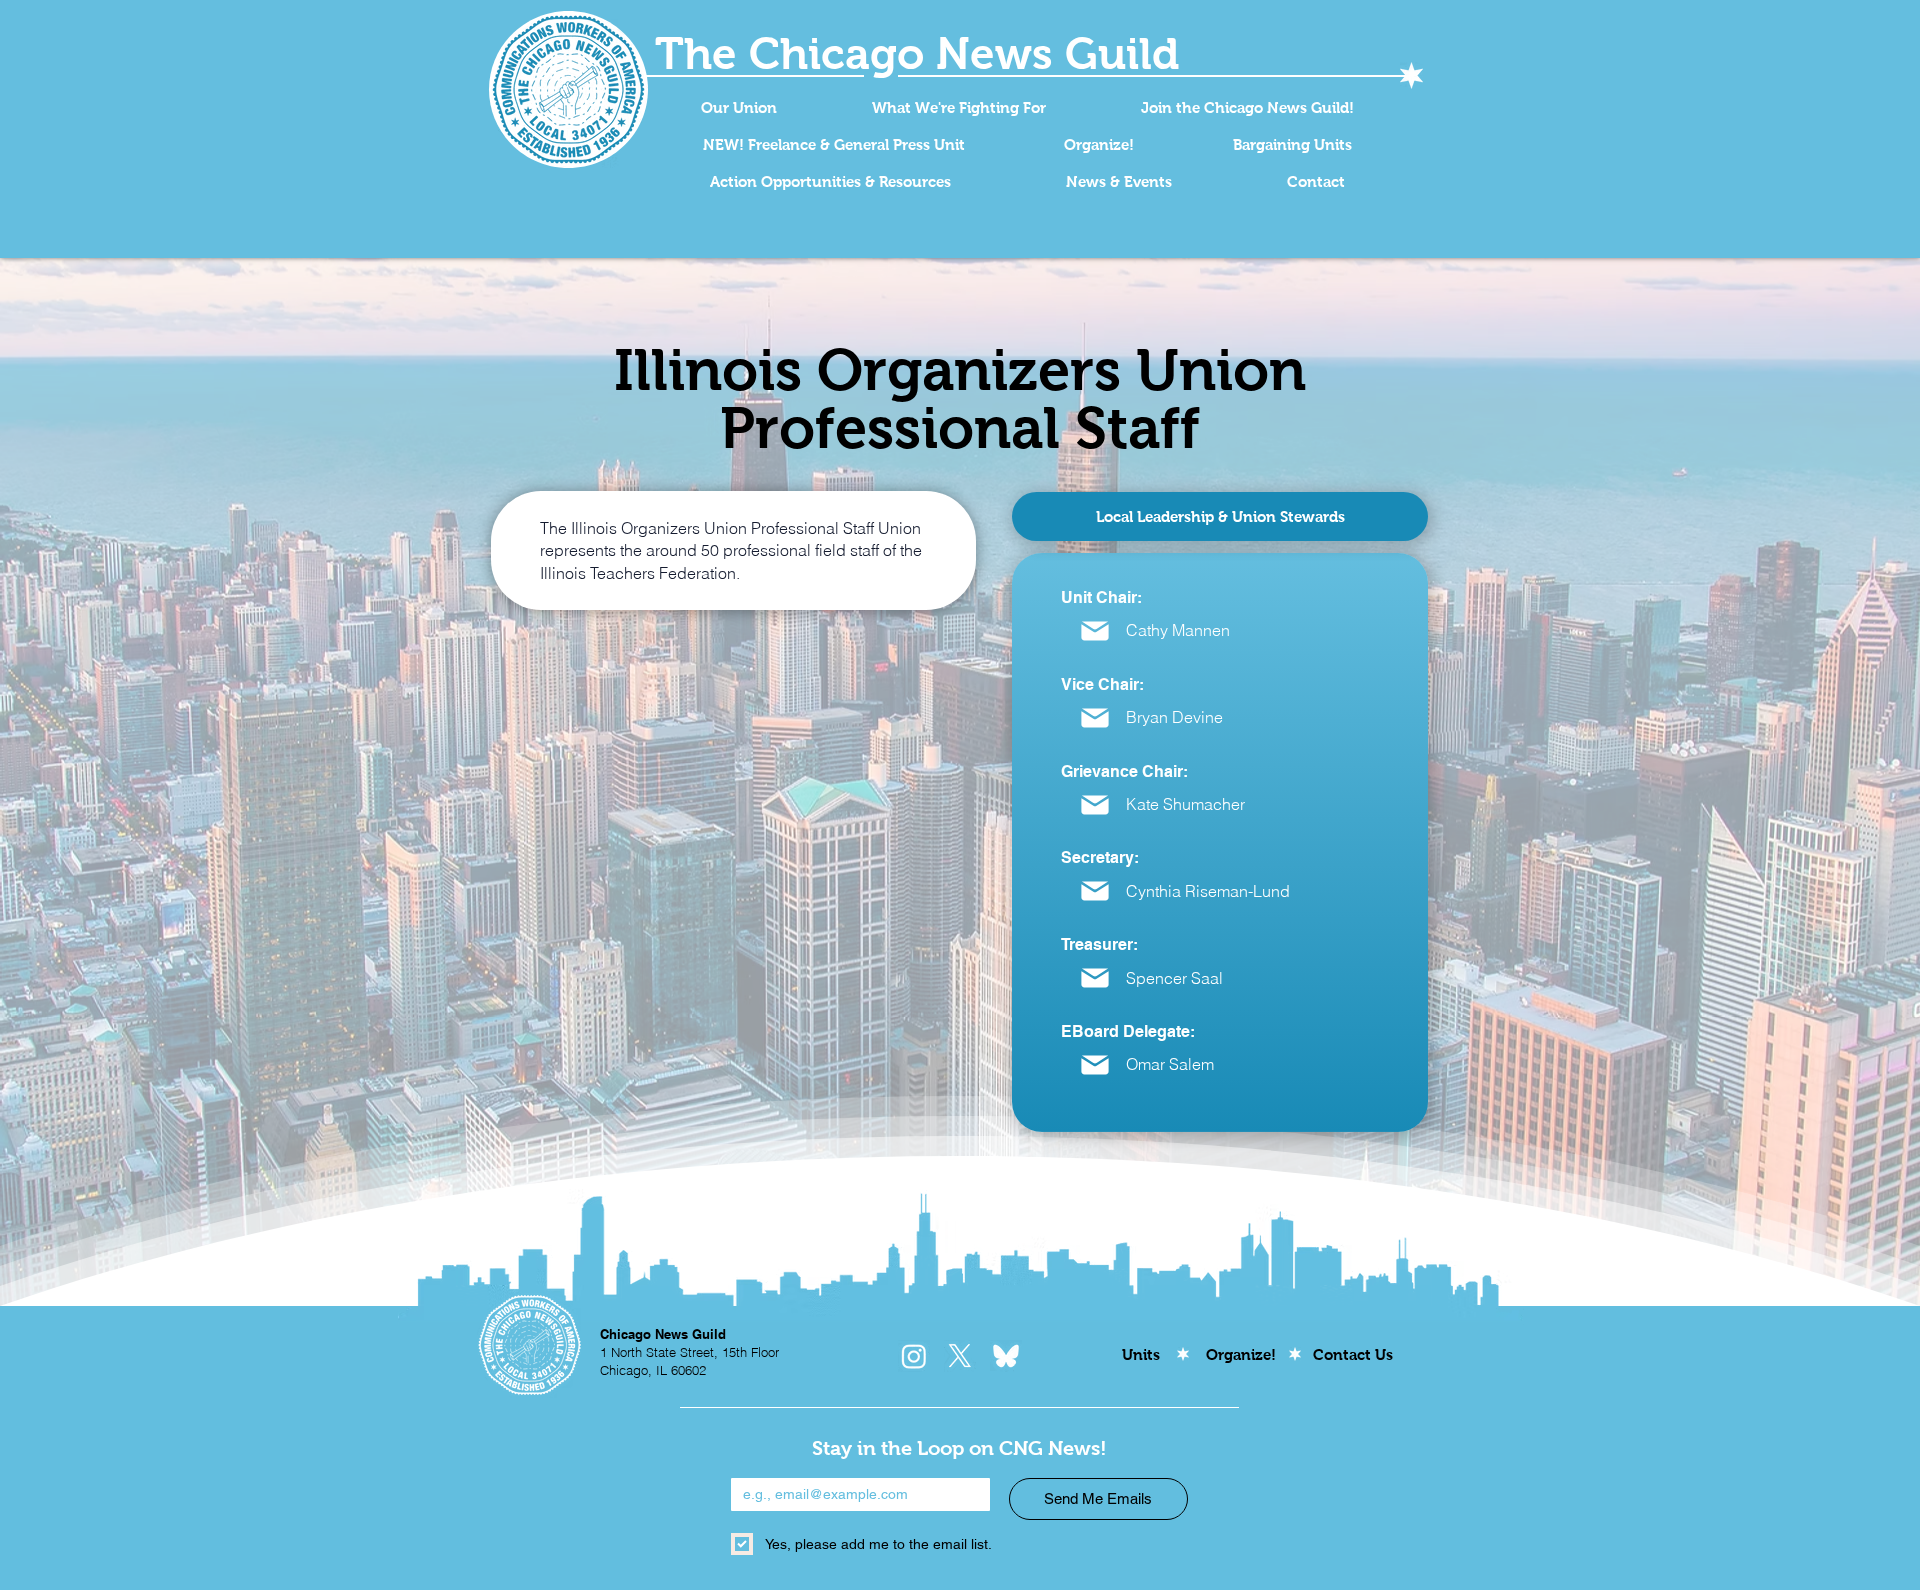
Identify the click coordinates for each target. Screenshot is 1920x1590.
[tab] (1220, 516)
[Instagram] (914, 1356)
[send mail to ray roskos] (1094, 630)
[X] (960, 1356)
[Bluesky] (1006, 1356)
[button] (738, 107)
